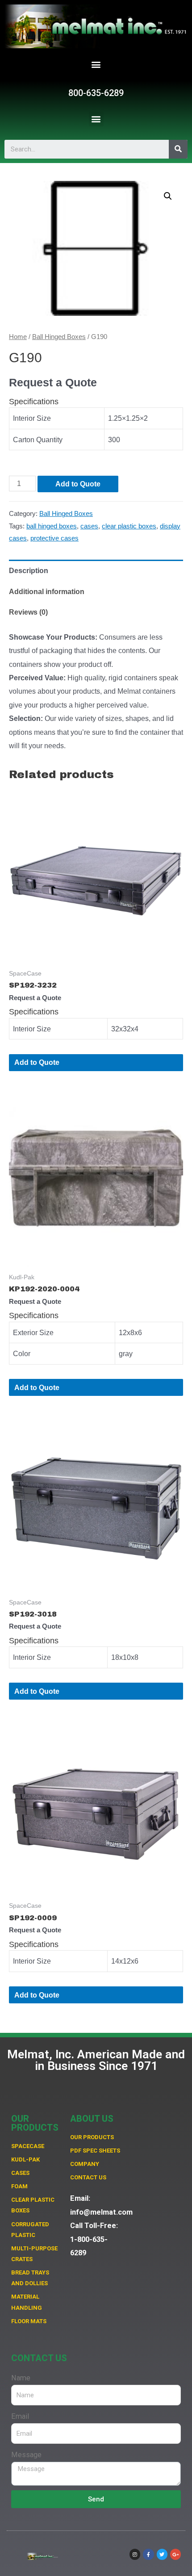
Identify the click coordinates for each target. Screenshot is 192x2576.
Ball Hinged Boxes (59, 337)
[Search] (178, 149)
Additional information (47, 591)
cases (89, 526)
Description (29, 570)
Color (22, 1353)
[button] (96, 65)
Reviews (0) (28, 612)
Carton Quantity (38, 440)
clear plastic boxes (129, 526)
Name (21, 2378)
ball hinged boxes (52, 526)
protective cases (54, 538)
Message (26, 2455)
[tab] (96, 570)
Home (18, 337)
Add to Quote (78, 484)
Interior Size (32, 418)
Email (20, 2416)
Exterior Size (33, 1332)
